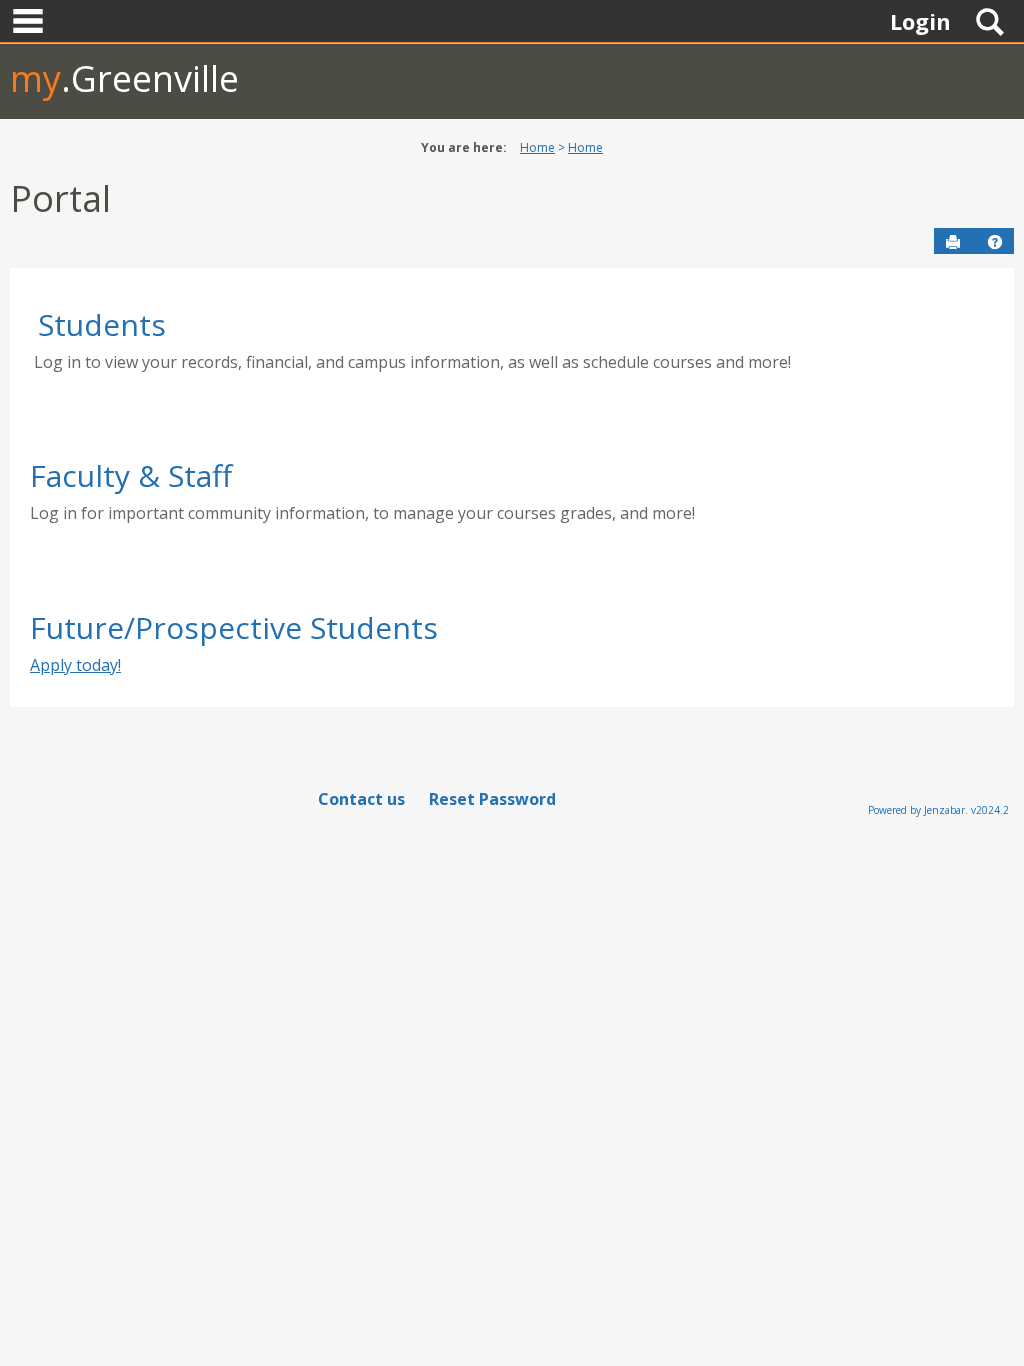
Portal (60, 198)
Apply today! (75, 665)
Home (537, 147)
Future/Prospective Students (234, 627)
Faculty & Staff (131, 475)
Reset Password (492, 799)
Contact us (361, 799)
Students (102, 324)
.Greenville (124, 78)
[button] (995, 242)
